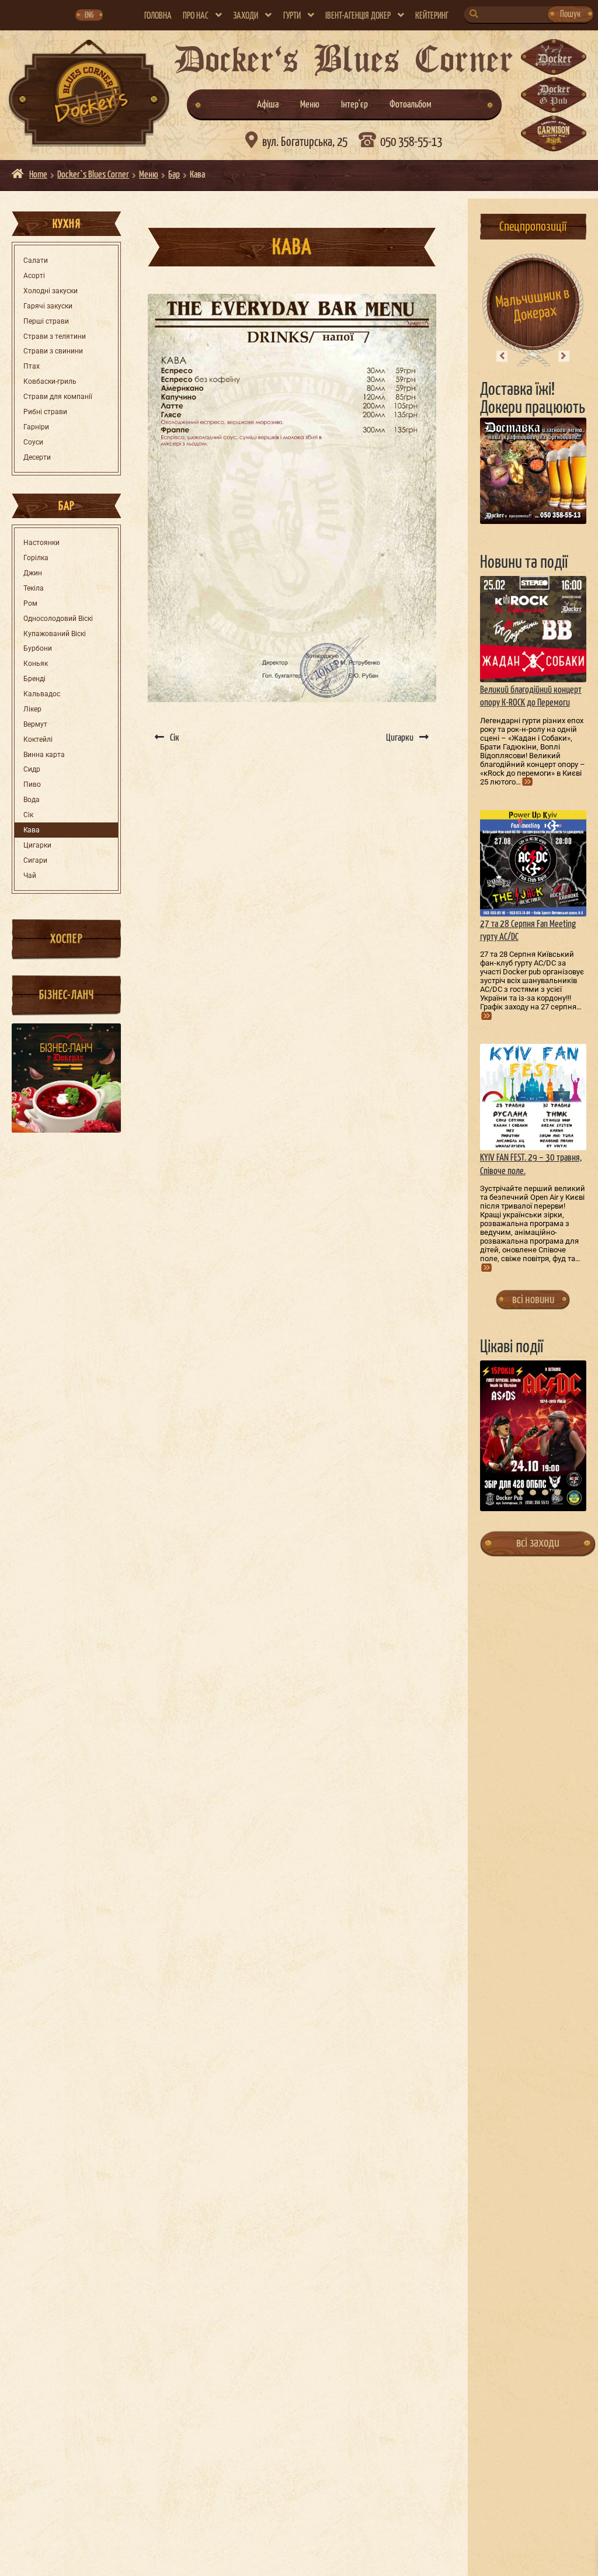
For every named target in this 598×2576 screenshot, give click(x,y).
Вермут (35, 724)
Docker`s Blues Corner (93, 175)
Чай (30, 876)
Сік (28, 815)
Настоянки (41, 543)
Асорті (34, 276)
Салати (36, 261)
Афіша (268, 105)
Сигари (35, 860)
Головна (158, 16)
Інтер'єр (354, 105)
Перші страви (46, 321)
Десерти (37, 457)
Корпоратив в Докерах (533, 305)
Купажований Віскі (55, 634)
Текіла (34, 588)
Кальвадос (42, 694)
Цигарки (37, 845)
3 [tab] (533, 1492)
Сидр (32, 769)
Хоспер (66, 939)
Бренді (34, 679)
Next (564, 356)
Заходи (246, 16)
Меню (310, 105)
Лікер (32, 709)
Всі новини (533, 1300)
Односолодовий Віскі (58, 619)
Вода (32, 800)
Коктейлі (38, 740)
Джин (33, 573)
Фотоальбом (411, 105)
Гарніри (36, 427)
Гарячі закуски (48, 306)
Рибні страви (45, 412)
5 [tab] (557, 1492)
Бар (174, 175)
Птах (32, 366)
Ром (30, 603)
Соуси (33, 442)
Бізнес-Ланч (67, 995)
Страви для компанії (58, 397)
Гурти (292, 16)
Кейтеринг (432, 16)
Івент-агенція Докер (358, 16)
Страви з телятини (55, 336)
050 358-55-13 (411, 143)
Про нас (196, 16)
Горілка (36, 558)
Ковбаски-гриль (50, 381)
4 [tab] (545, 1492)
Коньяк (36, 664)
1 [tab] (508, 1492)
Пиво (32, 784)
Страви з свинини (53, 351)
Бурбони (38, 648)
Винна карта (44, 755)
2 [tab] (521, 1492)
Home (38, 175)
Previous (502, 356)
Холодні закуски (51, 291)
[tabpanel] (533, 1435)
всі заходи (538, 1543)
